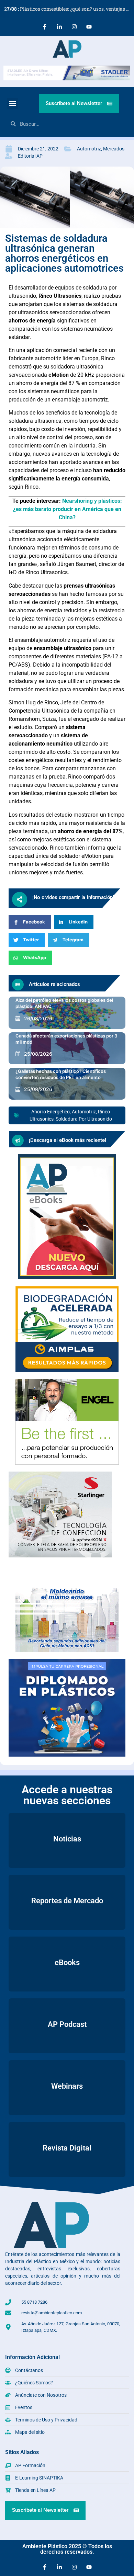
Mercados (114, 149)
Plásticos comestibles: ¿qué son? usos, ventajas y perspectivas (69, 9)
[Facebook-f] (45, 27)
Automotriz (89, 149)
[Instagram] (74, 27)
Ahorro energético (51, 1112)
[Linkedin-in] (59, 27)
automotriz (84, 1112)
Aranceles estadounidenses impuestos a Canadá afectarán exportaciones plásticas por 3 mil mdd (66, 1035)
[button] (13, 104)
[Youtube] (89, 27)
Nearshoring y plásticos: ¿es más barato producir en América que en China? (68, 509)
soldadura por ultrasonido (84, 1119)
